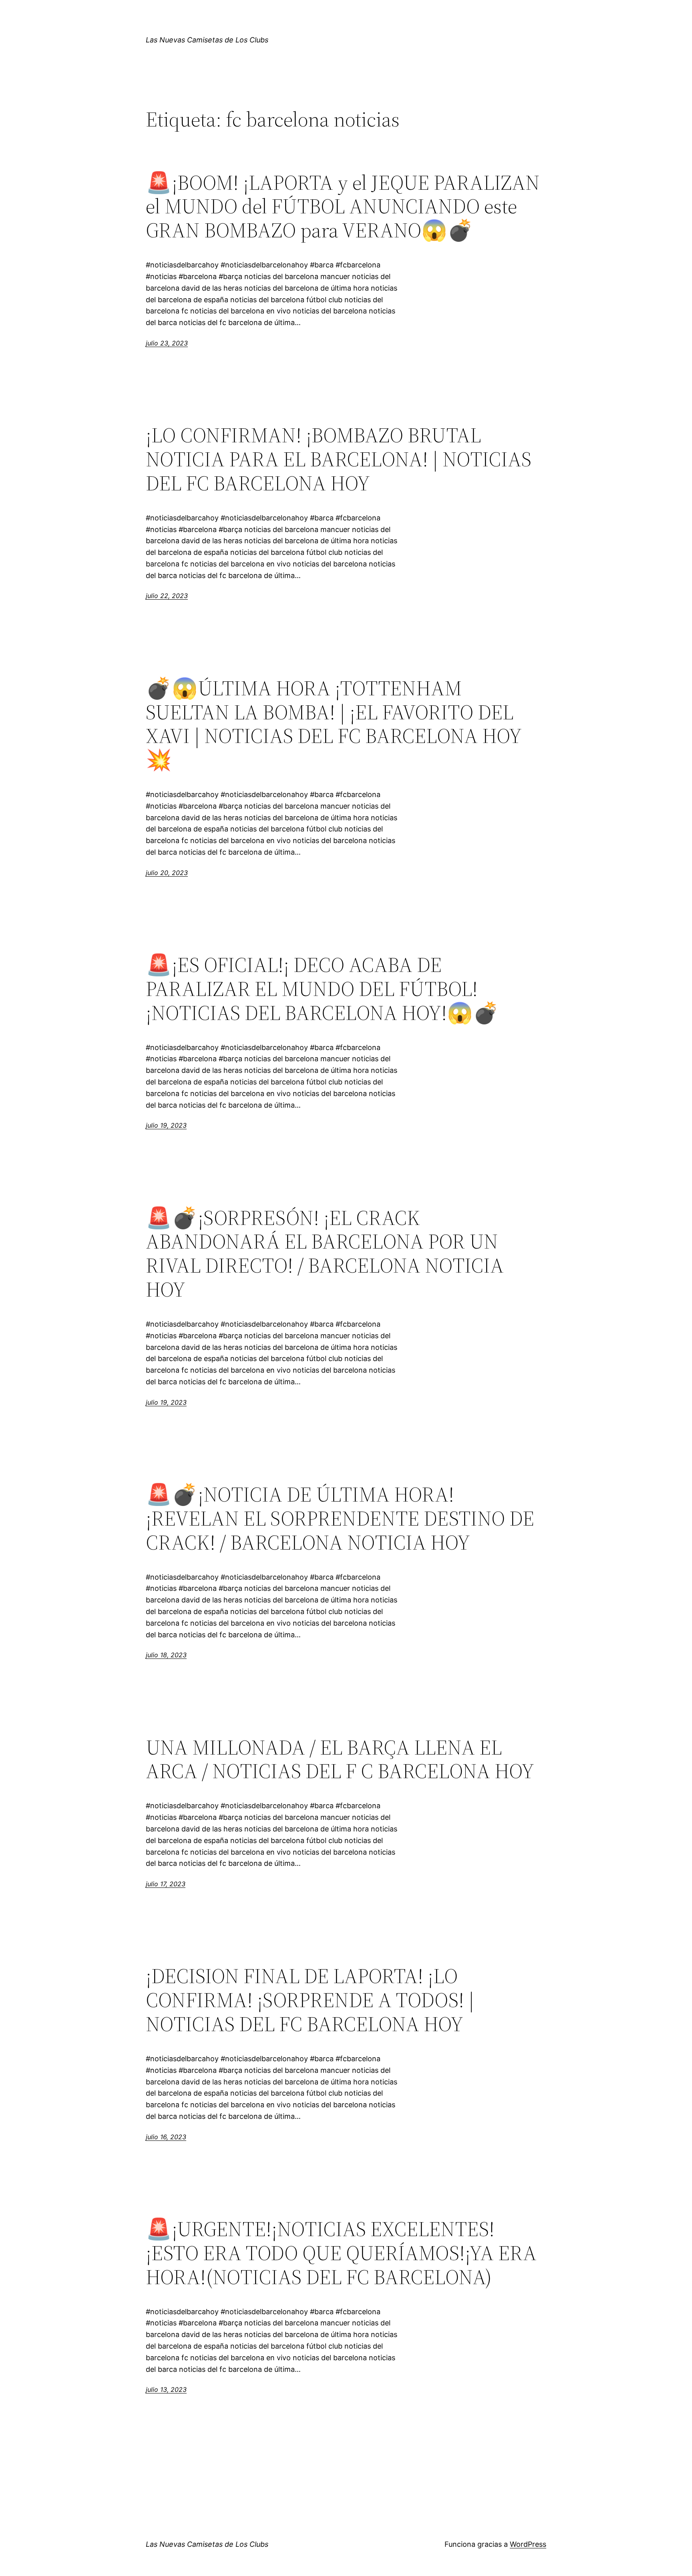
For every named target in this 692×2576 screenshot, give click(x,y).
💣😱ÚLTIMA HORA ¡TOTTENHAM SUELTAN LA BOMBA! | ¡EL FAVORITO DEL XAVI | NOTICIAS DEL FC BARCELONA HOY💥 (334, 724)
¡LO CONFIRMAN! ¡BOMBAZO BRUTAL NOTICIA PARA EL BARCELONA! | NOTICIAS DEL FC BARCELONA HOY (339, 459)
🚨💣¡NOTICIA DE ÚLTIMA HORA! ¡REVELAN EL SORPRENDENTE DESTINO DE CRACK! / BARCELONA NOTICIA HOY (340, 1518)
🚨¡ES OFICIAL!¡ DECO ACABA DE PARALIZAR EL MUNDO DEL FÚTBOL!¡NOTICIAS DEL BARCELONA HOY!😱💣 (322, 989)
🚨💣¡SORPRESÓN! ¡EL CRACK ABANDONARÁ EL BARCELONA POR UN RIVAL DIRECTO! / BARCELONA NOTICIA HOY (325, 1254)
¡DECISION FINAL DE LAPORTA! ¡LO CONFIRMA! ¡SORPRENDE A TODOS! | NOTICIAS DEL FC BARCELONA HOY (310, 2000)
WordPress (528, 2544)
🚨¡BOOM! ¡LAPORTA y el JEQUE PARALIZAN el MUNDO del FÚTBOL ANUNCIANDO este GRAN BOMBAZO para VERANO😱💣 (343, 206)
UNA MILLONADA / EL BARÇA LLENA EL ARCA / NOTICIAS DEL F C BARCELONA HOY (340, 1759)
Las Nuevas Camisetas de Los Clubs (207, 40)
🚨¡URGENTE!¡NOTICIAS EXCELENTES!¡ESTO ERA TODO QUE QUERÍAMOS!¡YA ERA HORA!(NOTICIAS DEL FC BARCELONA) (341, 2253)
